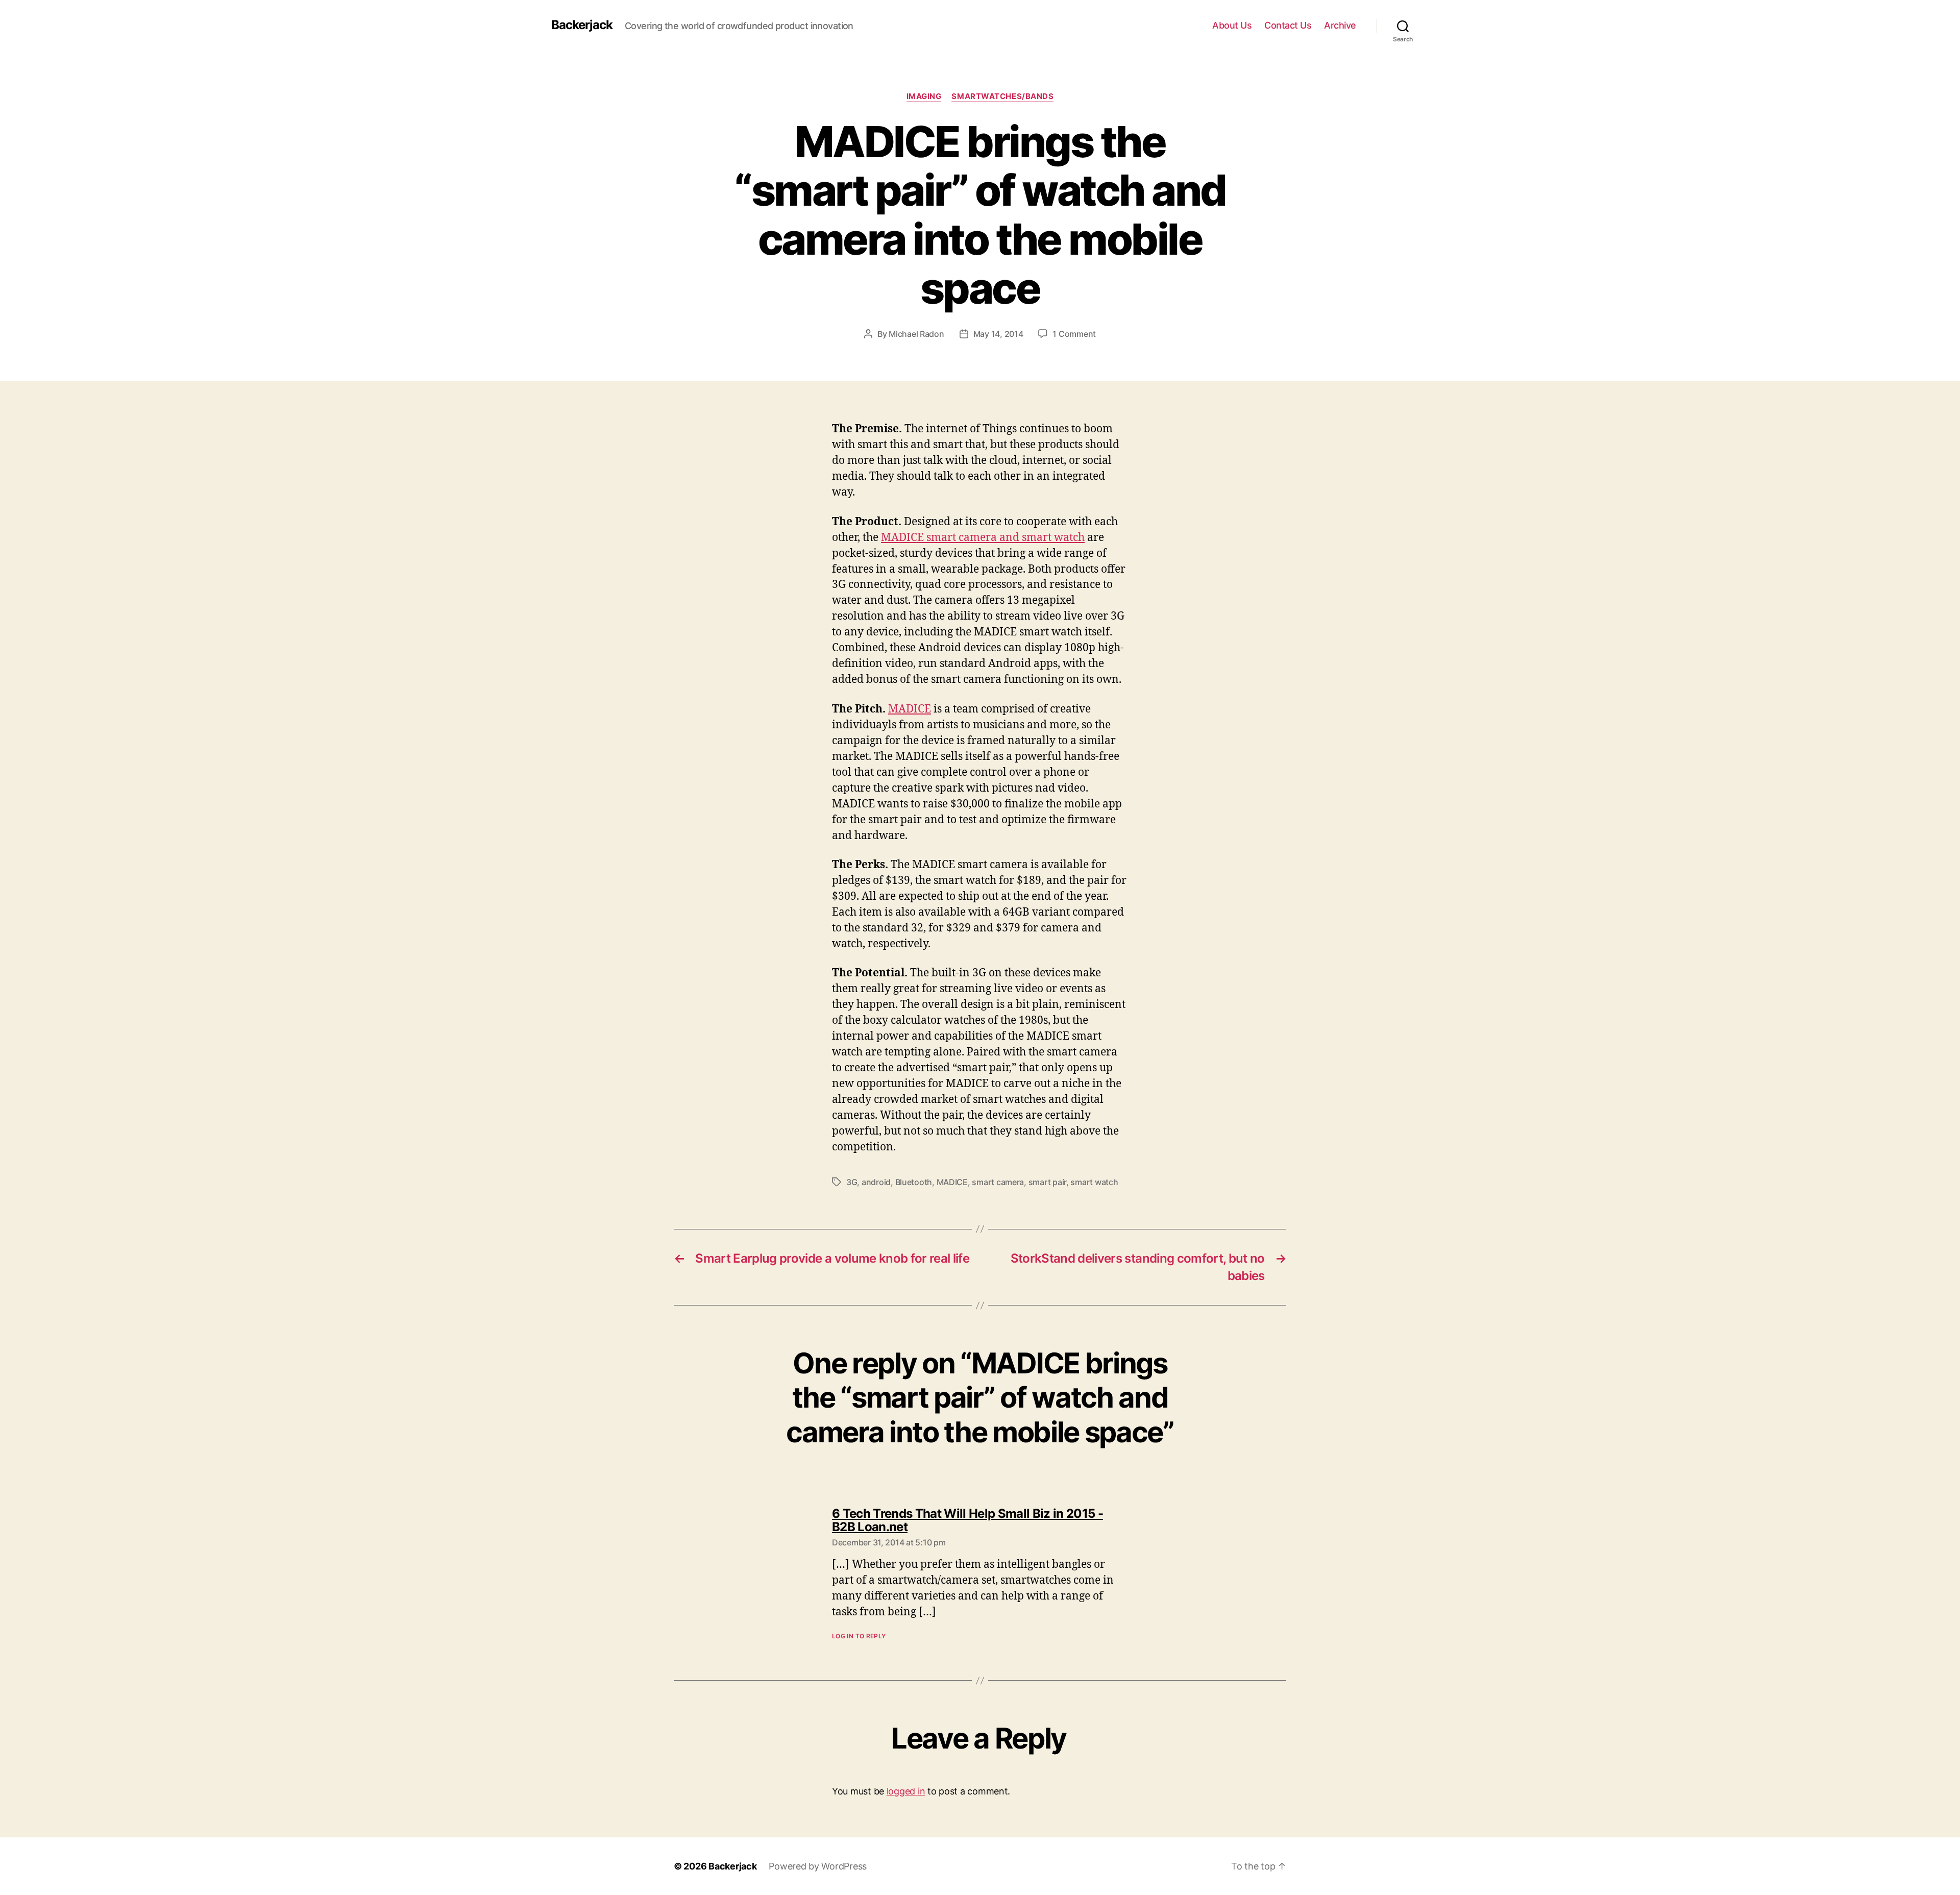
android (876, 1182)
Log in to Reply (859, 1636)
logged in (906, 1791)
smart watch (1094, 1182)
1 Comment (1074, 334)
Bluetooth (914, 1182)
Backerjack (582, 25)
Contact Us (1288, 25)
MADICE (910, 709)
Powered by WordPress (818, 1866)
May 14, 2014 (998, 334)
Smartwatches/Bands (1002, 96)
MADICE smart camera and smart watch (983, 538)
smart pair (1047, 1182)
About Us (1232, 25)
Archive (1340, 25)
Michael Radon (916, 334)
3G (852, 1182)
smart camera (998, 1182)
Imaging (924, 96)
